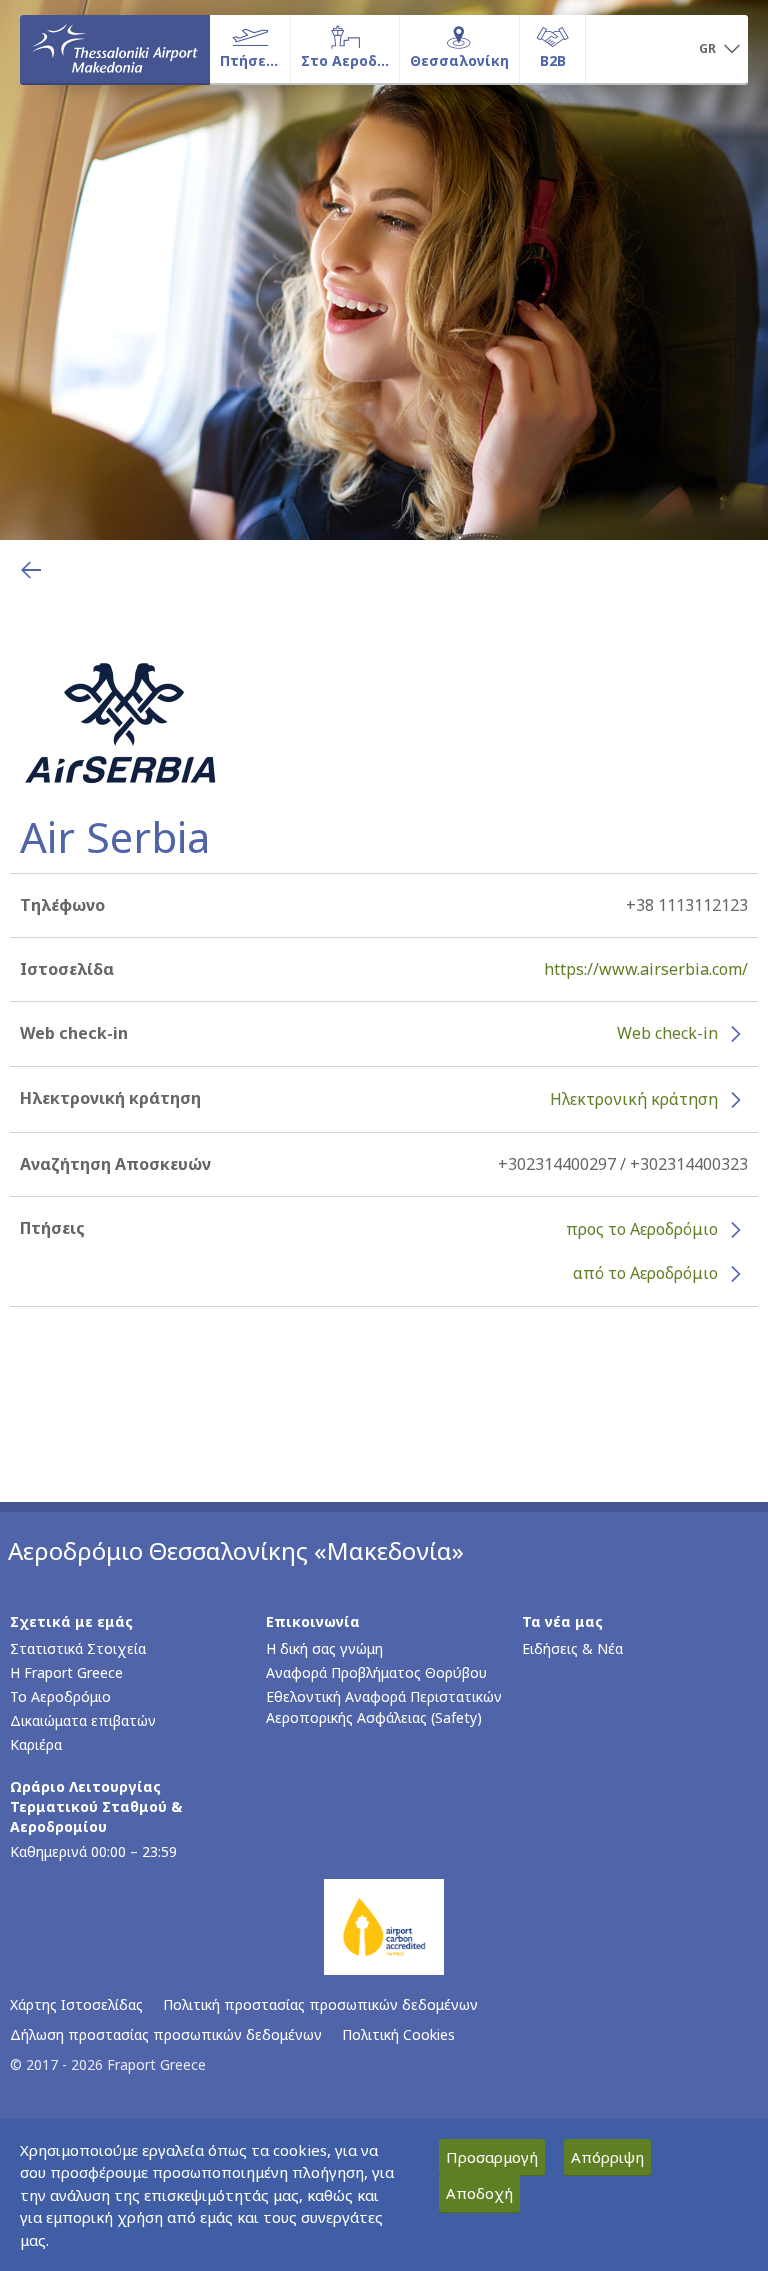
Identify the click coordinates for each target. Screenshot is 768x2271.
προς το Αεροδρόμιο (642, 1229)
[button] (719, 50)
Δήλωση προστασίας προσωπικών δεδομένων (166, 2034)
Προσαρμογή (492, 2157)
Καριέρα (36, 1744)
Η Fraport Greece (66, 1672)
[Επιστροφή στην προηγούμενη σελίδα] (31, 570)
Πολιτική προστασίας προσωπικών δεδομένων (320, 2004)
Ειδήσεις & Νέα (572, 1648)
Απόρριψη (607, 2157)
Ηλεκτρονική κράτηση (634, 1099)
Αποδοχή (479, 2193)
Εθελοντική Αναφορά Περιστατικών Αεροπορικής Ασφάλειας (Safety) (384, 1707)
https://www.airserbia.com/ (646, 969)
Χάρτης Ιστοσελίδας (76, 2004)
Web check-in (667, 1033)
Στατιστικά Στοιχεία (78, 1648)
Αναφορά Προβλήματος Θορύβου (376, 1672)
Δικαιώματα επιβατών (83, 1720)
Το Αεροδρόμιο (60, 1696)
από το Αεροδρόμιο (645, 1273)
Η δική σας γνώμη (324, 1648)
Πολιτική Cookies (398, 2034)
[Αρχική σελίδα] (115, 49)
